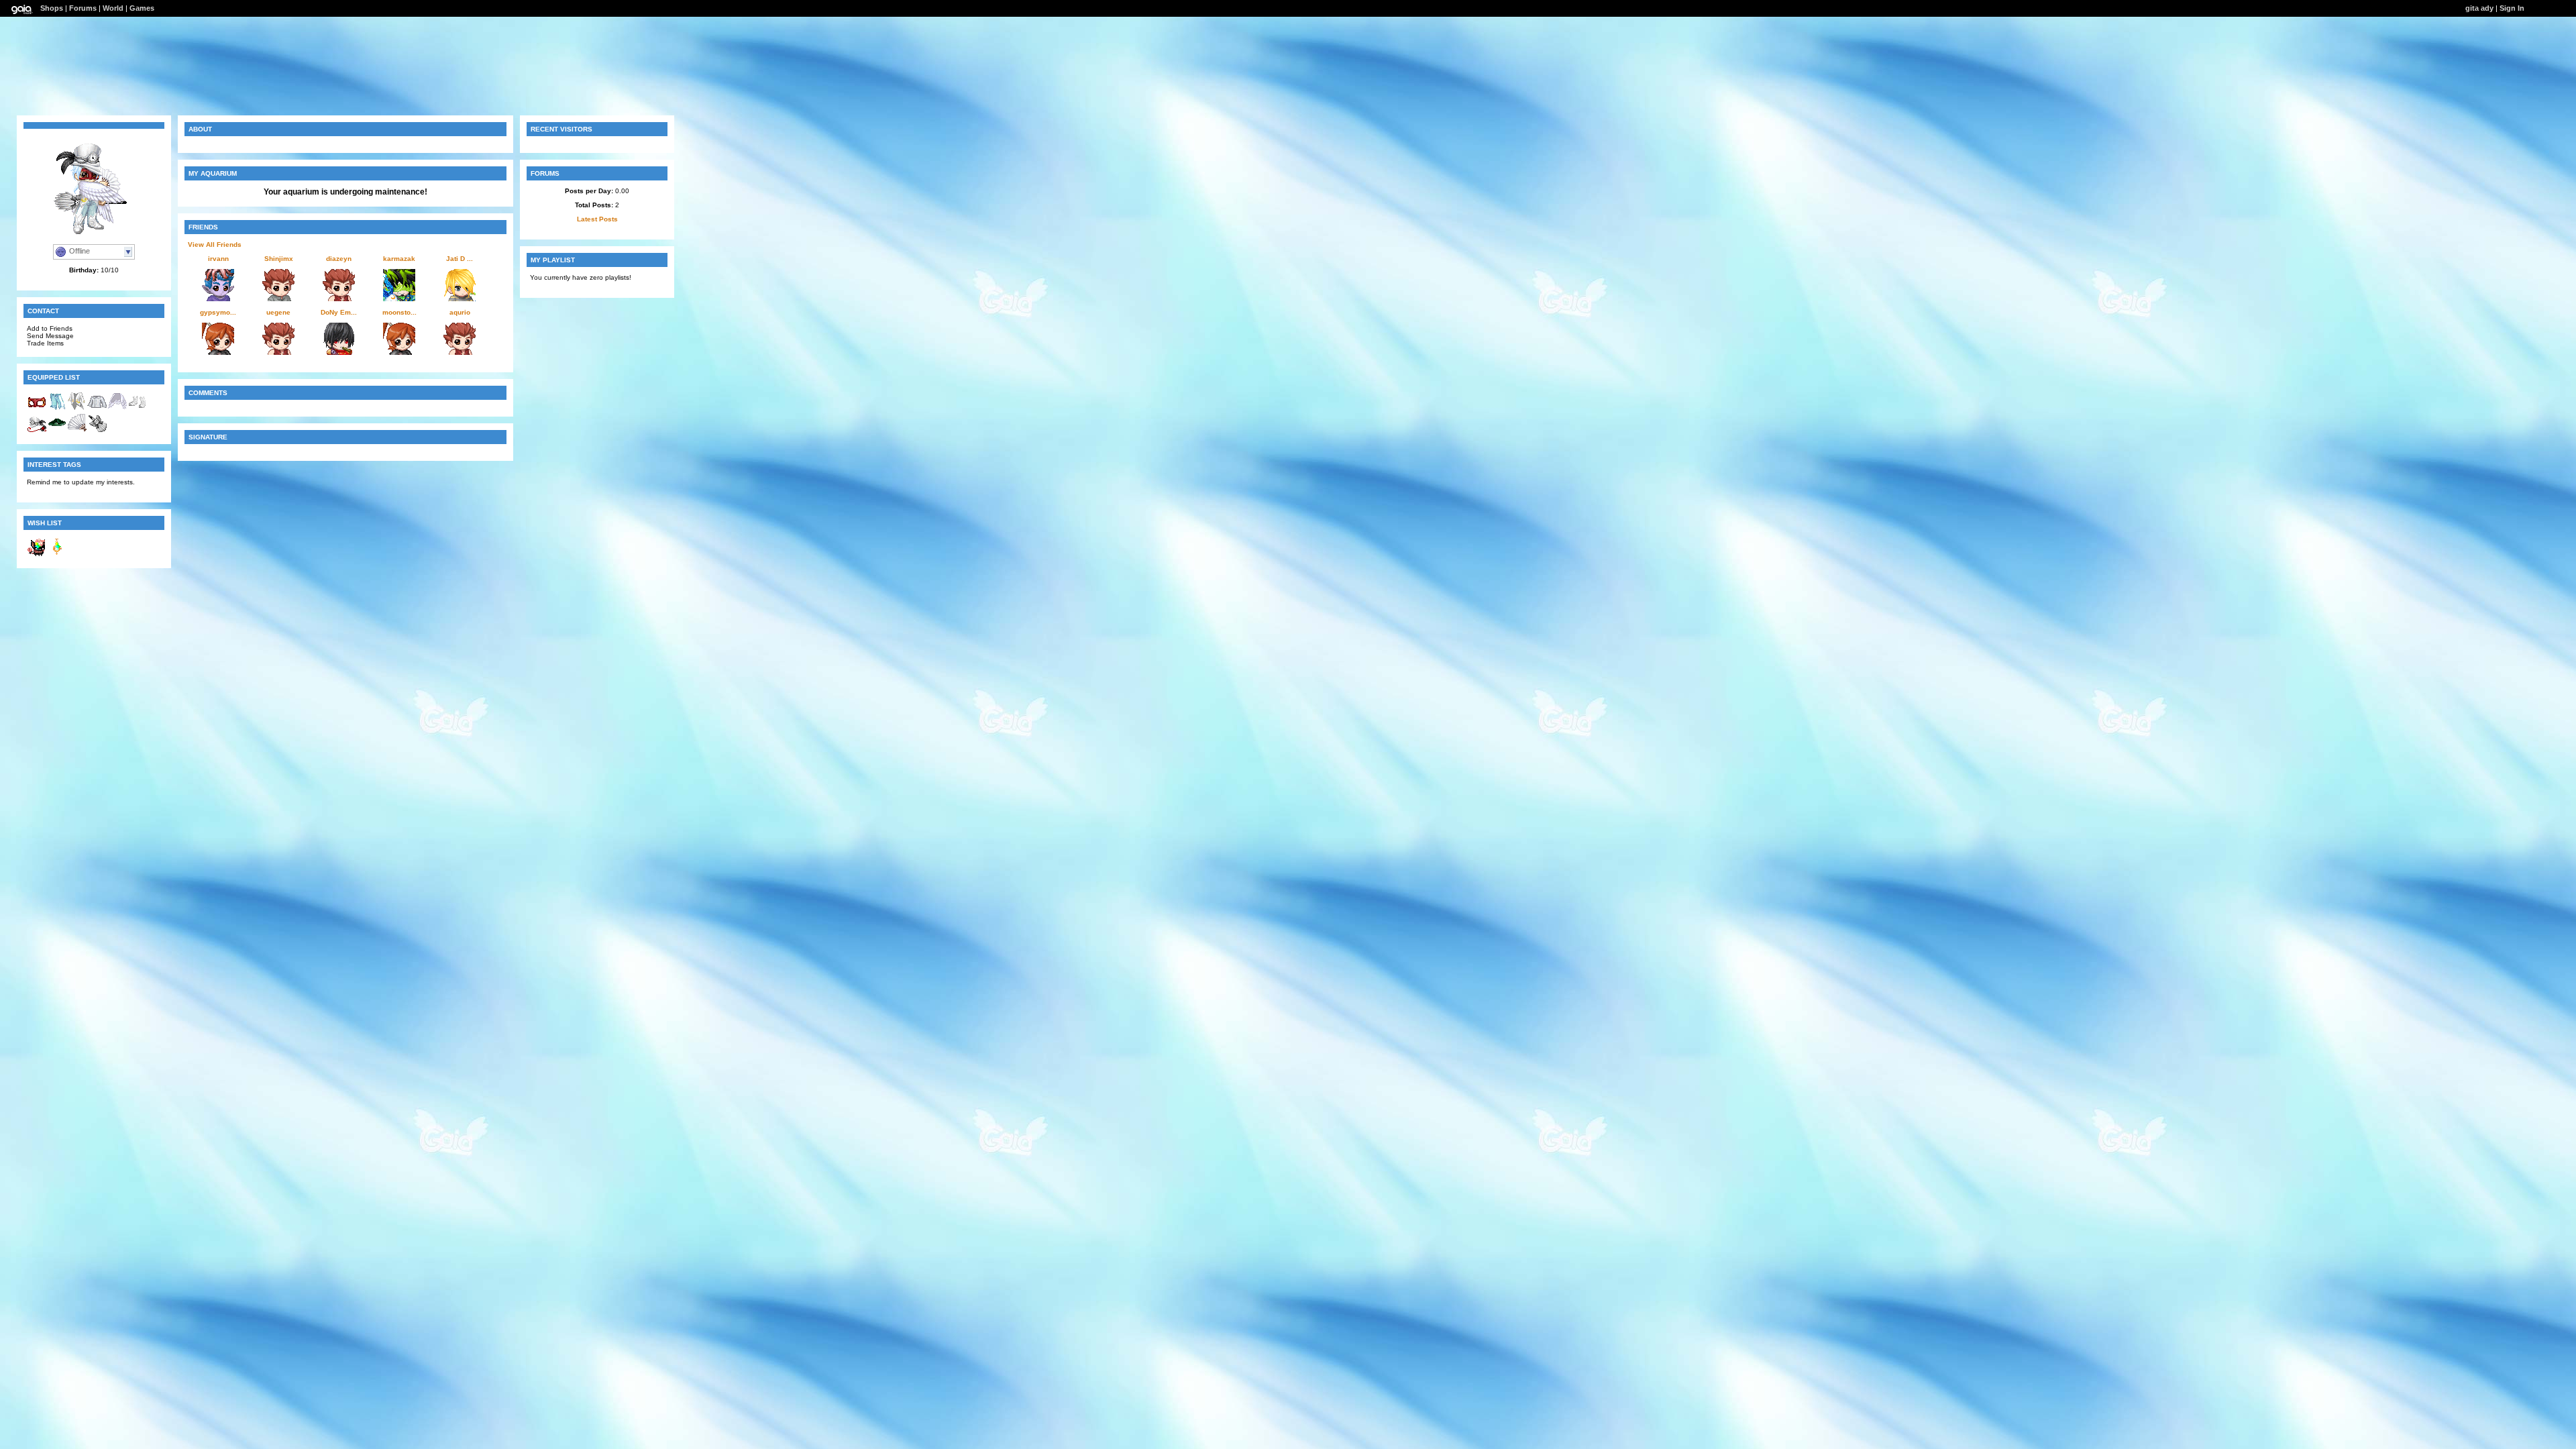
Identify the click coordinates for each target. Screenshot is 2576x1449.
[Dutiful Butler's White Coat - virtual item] (77, 409)
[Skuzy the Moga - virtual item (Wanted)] (37, 554)
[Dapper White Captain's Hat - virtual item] (37, 430)
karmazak (399, 259)
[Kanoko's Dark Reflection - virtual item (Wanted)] (57, 554)
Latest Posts (597, 219)
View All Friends (215, 245)
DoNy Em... (339, 312)
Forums (83, 8)
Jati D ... (460, 259)
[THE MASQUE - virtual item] (37, 409)
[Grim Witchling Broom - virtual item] (97, 430)
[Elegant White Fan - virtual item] (77, 430)
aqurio (460, 312)
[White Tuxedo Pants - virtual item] (57, 409)
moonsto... (399, 312)
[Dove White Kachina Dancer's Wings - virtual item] (117, 409)
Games (142, 8)
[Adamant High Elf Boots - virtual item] (138, 409)
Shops (52, 8)
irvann (218, 259)
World (113, 8)
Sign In (2512, 8)
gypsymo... (218, 312)
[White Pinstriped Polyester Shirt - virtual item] (97, 409)
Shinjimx (279, 259)
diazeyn (339, 259)
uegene (278, 312)
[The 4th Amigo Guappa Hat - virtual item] (57, 430)
